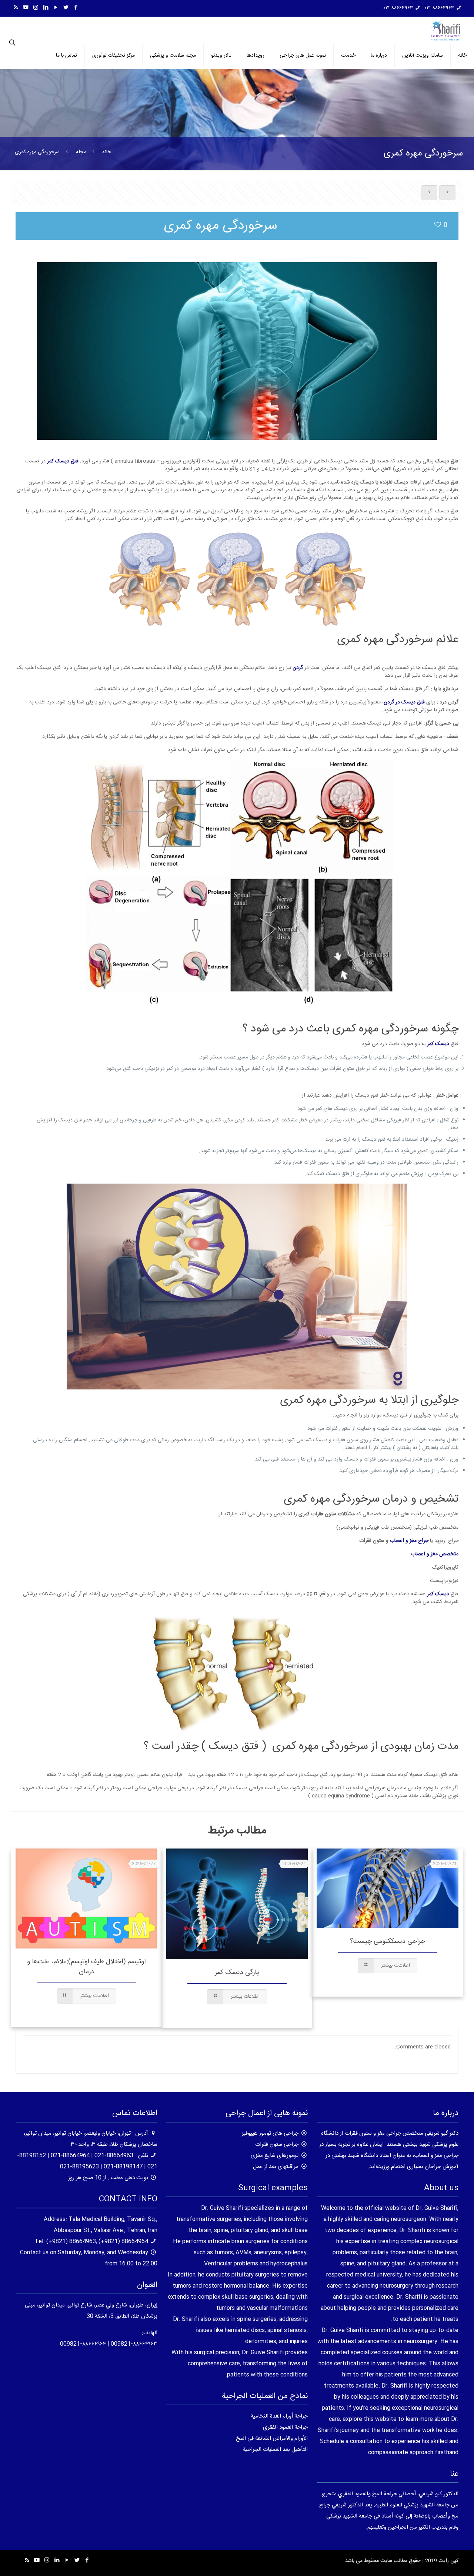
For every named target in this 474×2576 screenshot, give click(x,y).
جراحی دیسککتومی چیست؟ (388, 1941)
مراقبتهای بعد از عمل (276, 2167)
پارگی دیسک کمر (237, 1973)
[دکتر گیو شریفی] (446, 30)
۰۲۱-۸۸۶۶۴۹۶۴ (439, 8)
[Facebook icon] (76, 8)
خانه (106, 152)
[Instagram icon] (36, 8)
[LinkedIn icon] (46, 8)
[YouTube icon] (56, 8)
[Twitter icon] (66, 8)
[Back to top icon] (438, 2561)
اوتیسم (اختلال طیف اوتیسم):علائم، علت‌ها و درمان (86, 1967)
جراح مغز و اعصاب (410, 1541)
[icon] (26, 8)
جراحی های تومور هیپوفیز (270, 2133)
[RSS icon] (16, 8)
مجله (81, 152)
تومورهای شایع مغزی (275, 2156)
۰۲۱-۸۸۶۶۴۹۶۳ (398, 8)
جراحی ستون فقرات (277, 2145)
